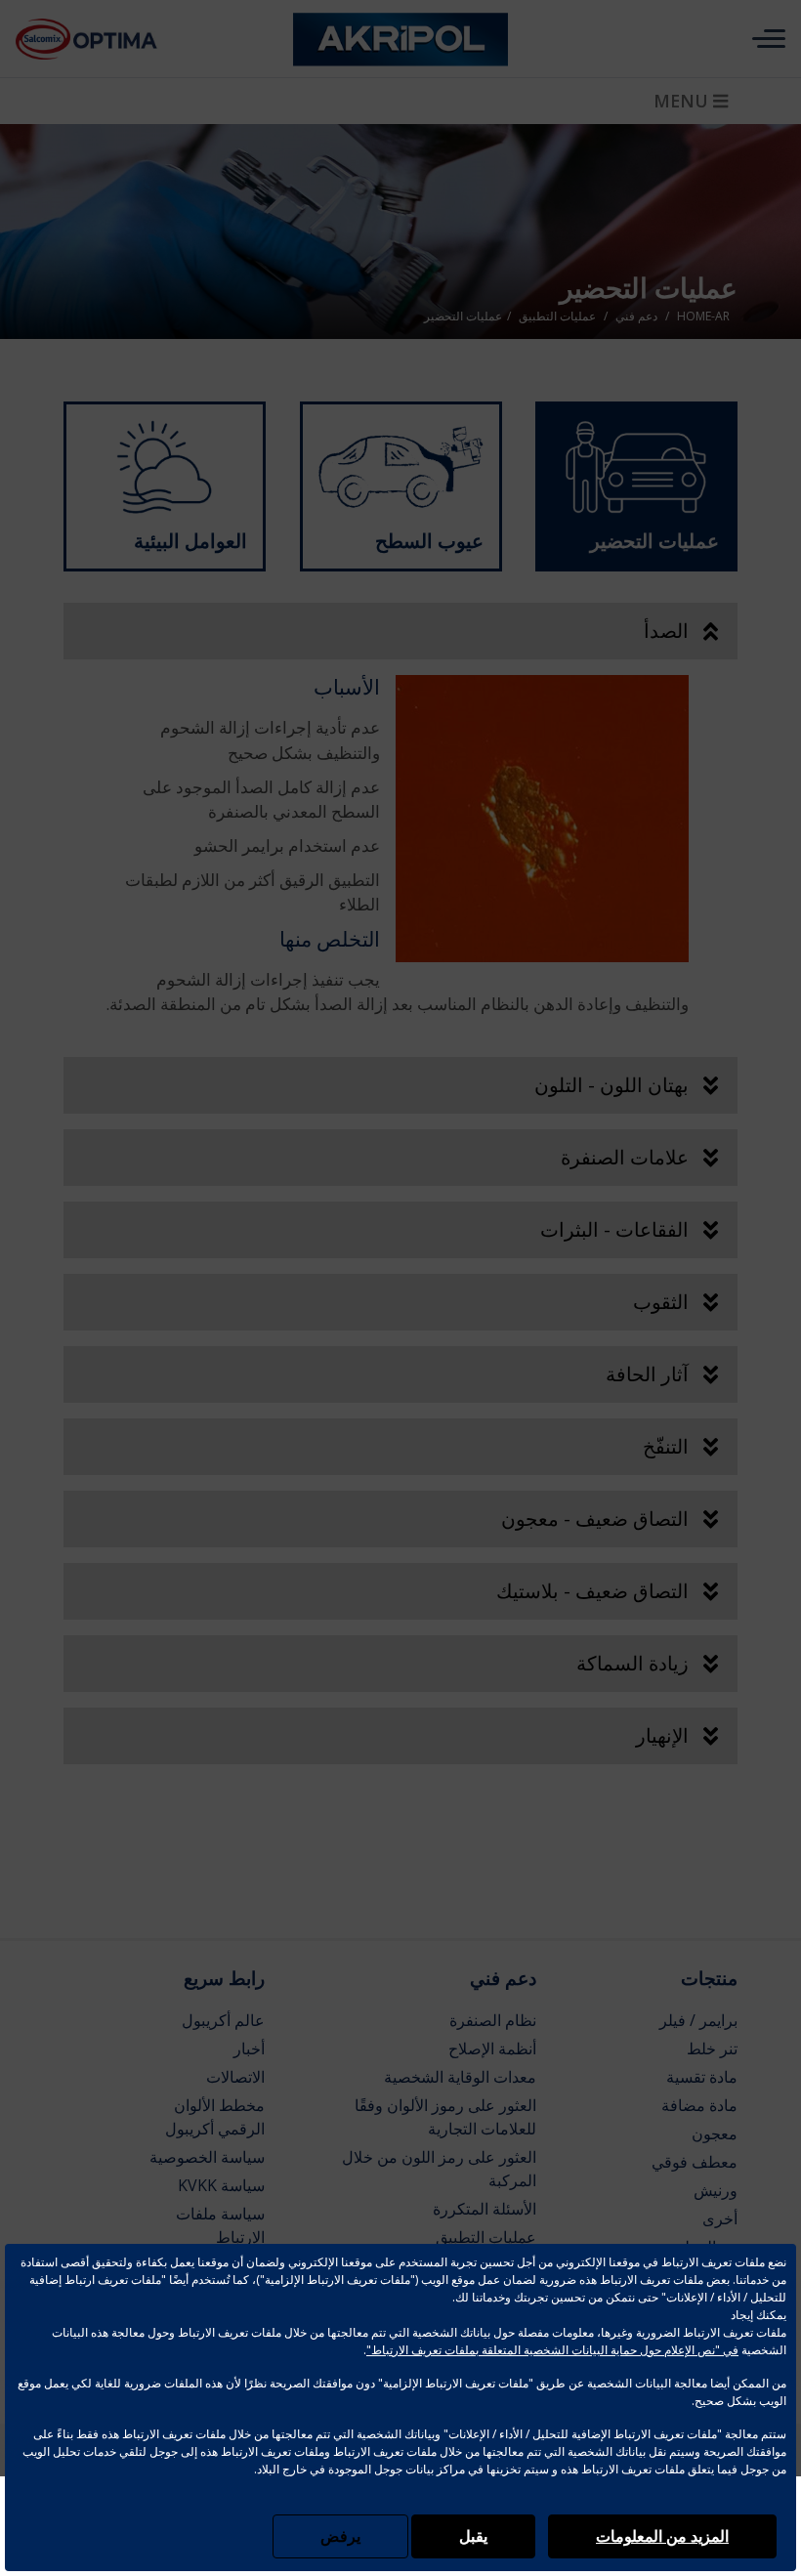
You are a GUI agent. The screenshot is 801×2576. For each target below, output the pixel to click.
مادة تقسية (702, 2077)
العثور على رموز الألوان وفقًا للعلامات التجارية (445, 2117)
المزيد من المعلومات (662, 2536)
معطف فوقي (695, 2162)
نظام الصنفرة (493, 2020)
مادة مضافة (699, 2105)
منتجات (709, 1978)
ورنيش (716, 2190)
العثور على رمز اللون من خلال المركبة (439, 2169)
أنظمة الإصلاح (492, 2048)
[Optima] (115, 39)
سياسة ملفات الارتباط (220, 2225)
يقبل (473, 2536)
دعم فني (503, 1978)
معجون (715, 2133)
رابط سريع (224, 1978)
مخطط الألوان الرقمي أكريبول (215, 2117)
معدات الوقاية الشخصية (460, 2077)
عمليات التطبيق (486, 2237)
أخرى (720, 2218)
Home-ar (703, 317)
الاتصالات (235, 2077)
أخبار (249, 2048)
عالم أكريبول (223, 2020)
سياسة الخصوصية (207, 2157)
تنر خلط (712, 2048)
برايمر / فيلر (698, 2020)
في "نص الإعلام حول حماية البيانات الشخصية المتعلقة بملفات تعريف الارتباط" (552, 2350)
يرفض (340, 2536)
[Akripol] (400, 39)
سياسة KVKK (221, 2185)
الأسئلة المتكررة (485, 2209)
